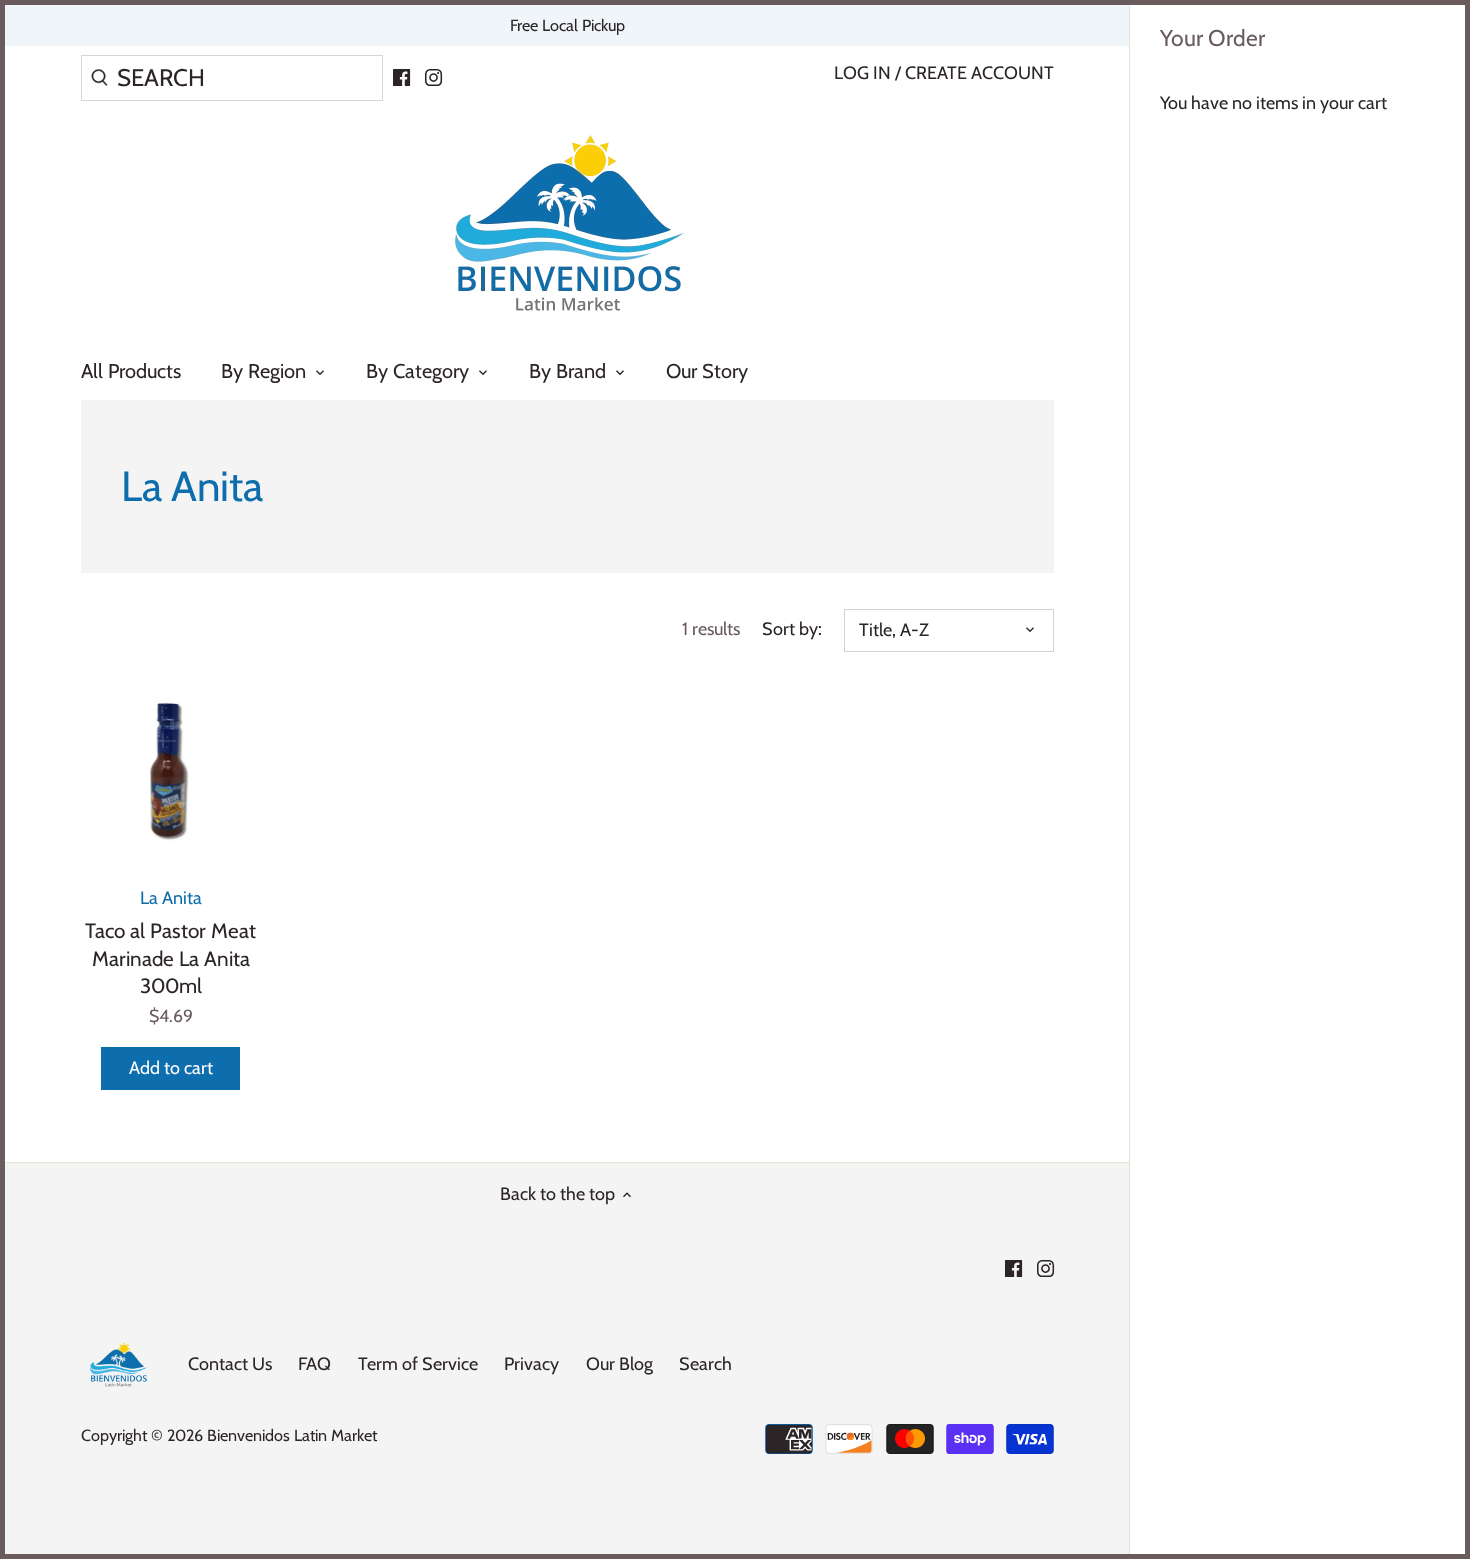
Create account (979, 73)
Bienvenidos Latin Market (292, 1435)
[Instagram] (433, 76)
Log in (862, 73)
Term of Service (418, 1364)
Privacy (531, 1364)
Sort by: (792, 629)
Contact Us (230, 1364)
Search (705, 1364)
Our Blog (619, 1364)
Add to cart (171, 1068)
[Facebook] (401, 76)
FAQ (314, 1364)
